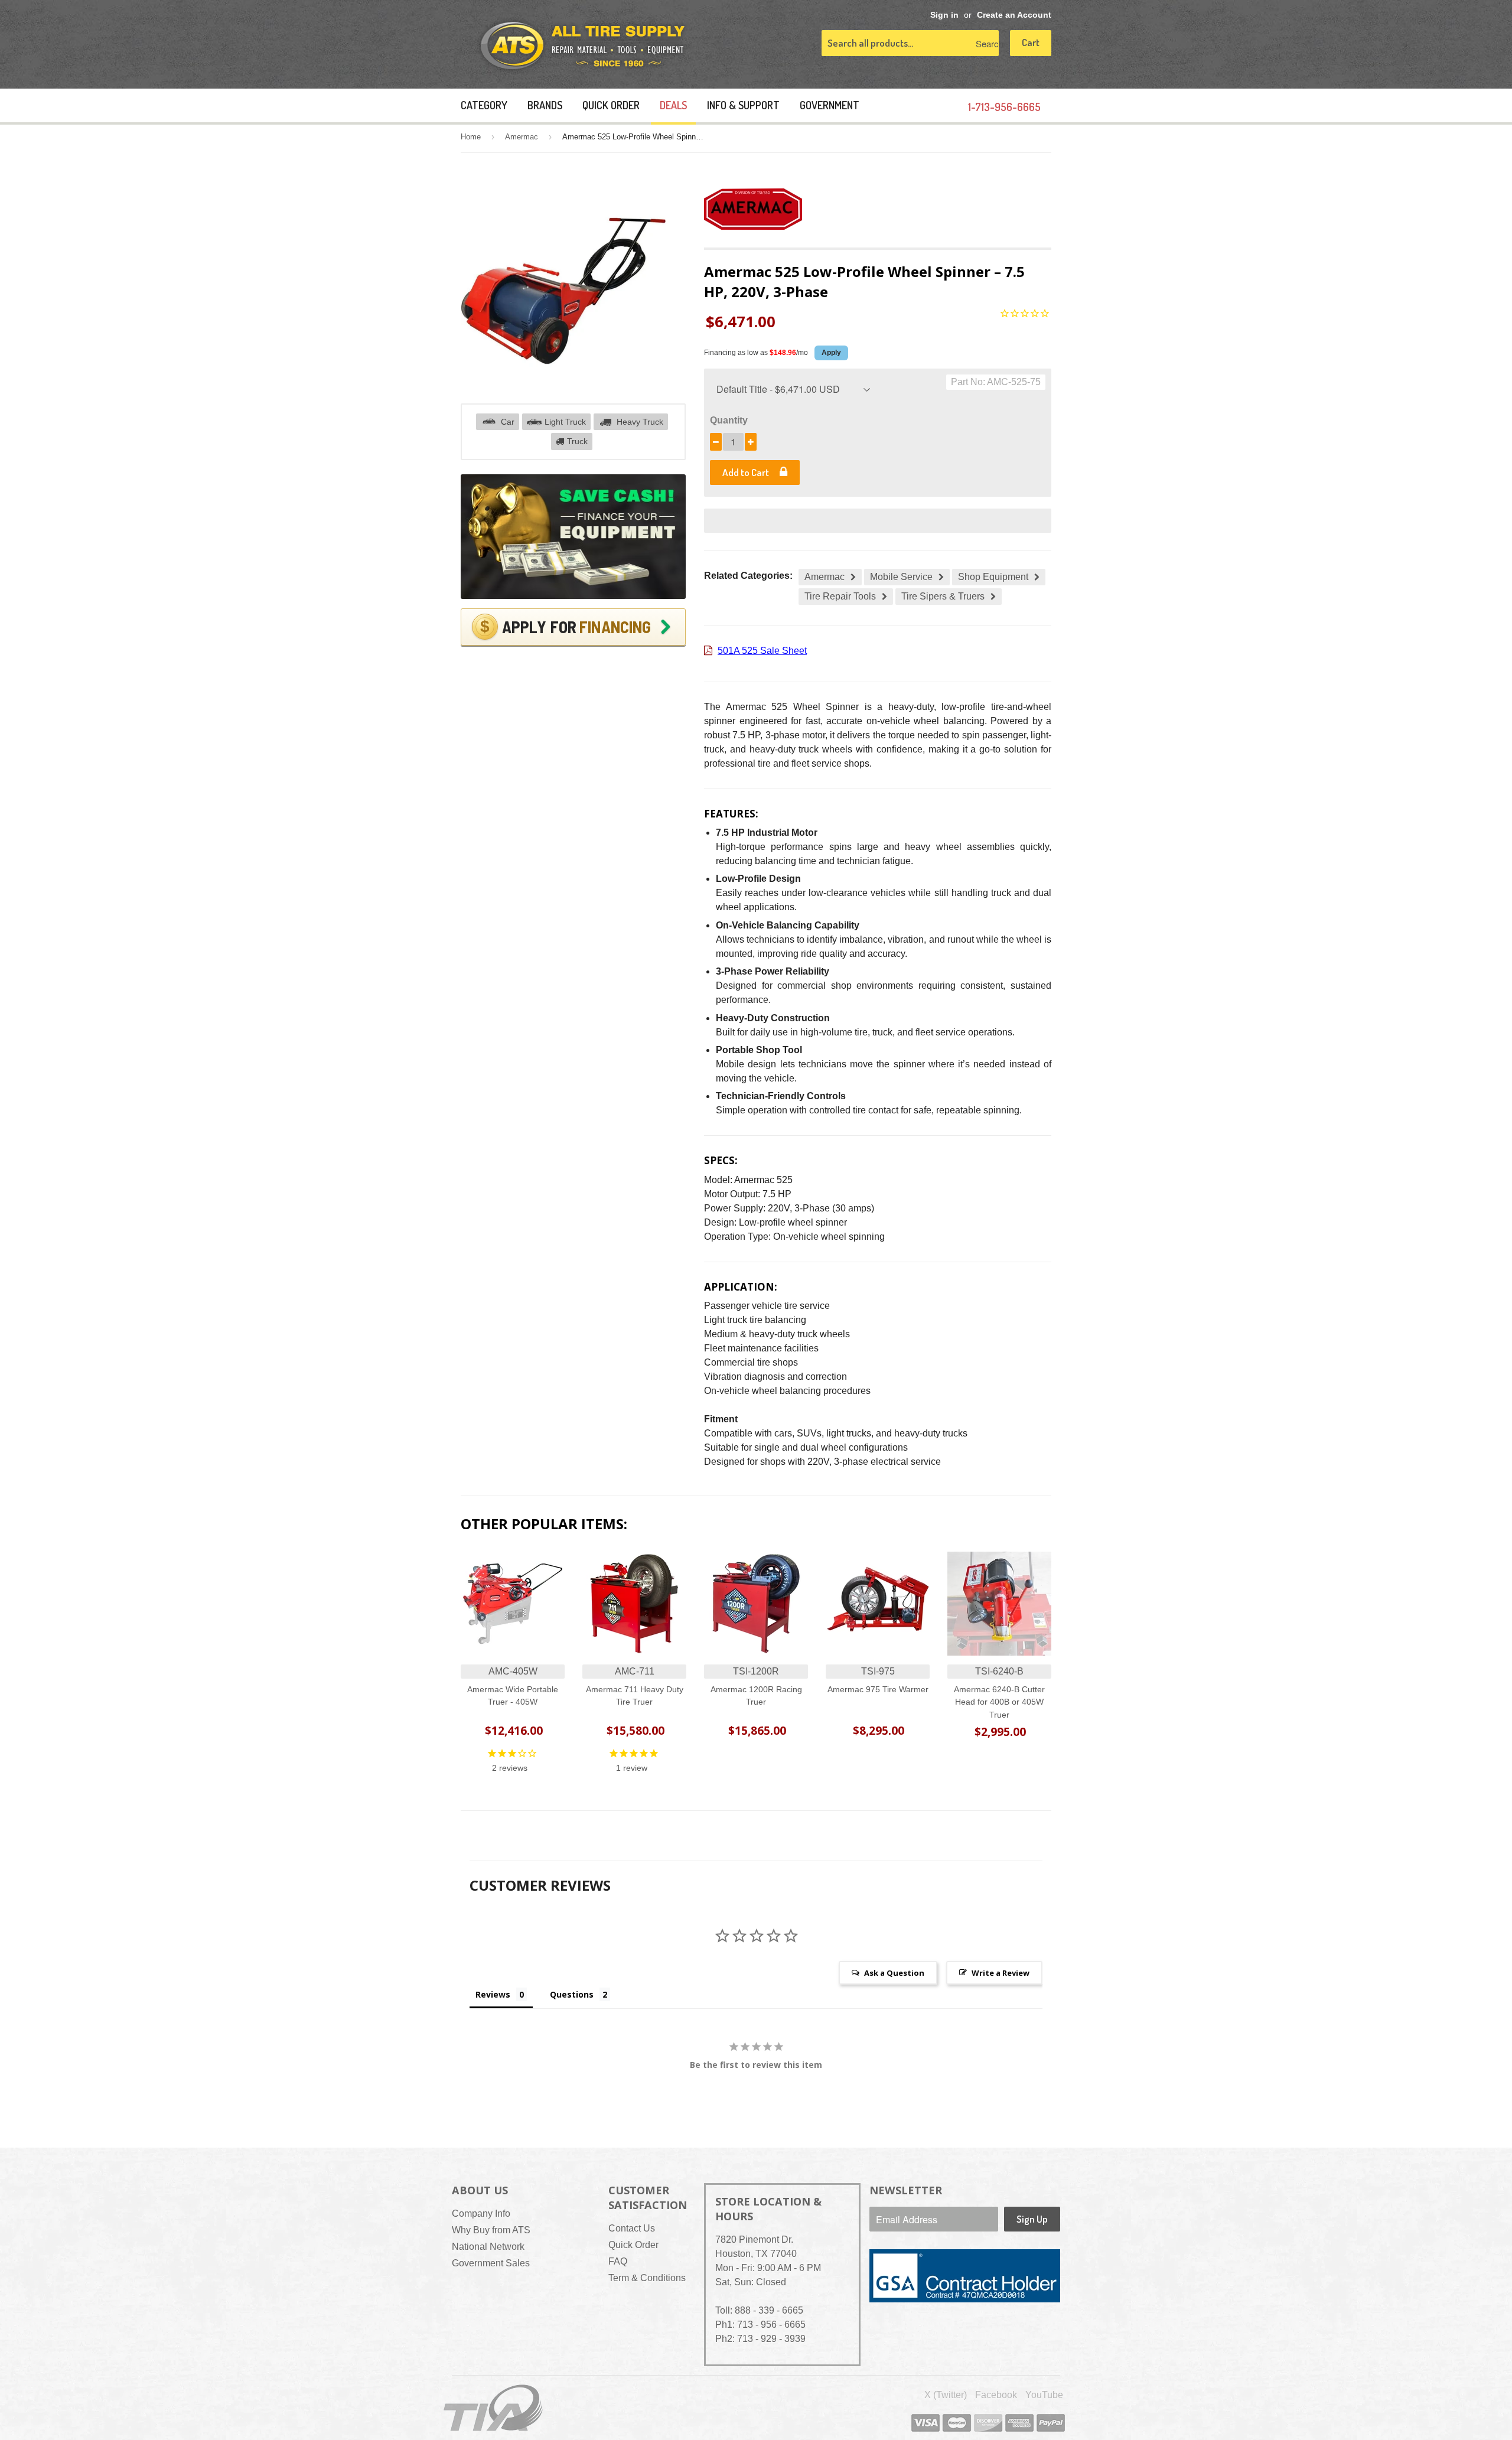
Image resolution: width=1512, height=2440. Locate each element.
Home (471, 137)
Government (830, 105)
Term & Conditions (647, 2278)
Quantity (729, 420)
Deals (673, 105)
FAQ (618, 2261)
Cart (1031, 42)
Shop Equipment (993, 577)
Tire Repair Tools (840, 596)
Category (484, 105)
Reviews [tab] (493, 1994)
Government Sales (491, 2263)
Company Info (481, 2213)
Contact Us (632, 2228)
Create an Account (1014, 15)
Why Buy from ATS (491, 2230)
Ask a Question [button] (894, 1973)
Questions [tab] (572, 1994)
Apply (831, 353)
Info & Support (743, 105)
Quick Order (611, 105)
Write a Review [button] (1001, 1973)
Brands (545, 105)
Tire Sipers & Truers (943, 596)
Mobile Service (901, 577)
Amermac (522, 137)
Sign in (944, 15)
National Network (488, 2247)
